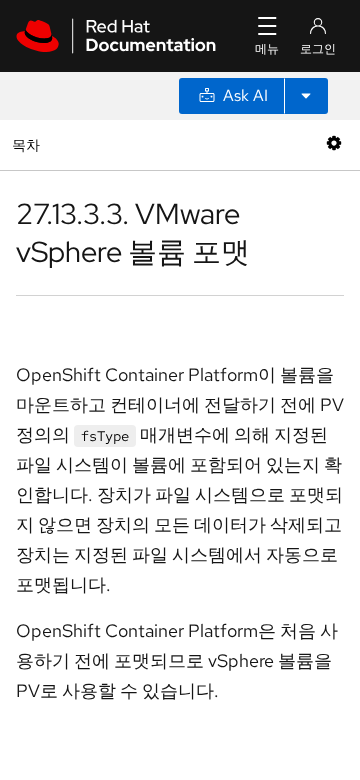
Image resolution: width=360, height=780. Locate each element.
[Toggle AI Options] (306, 96)
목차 (28, 144)
